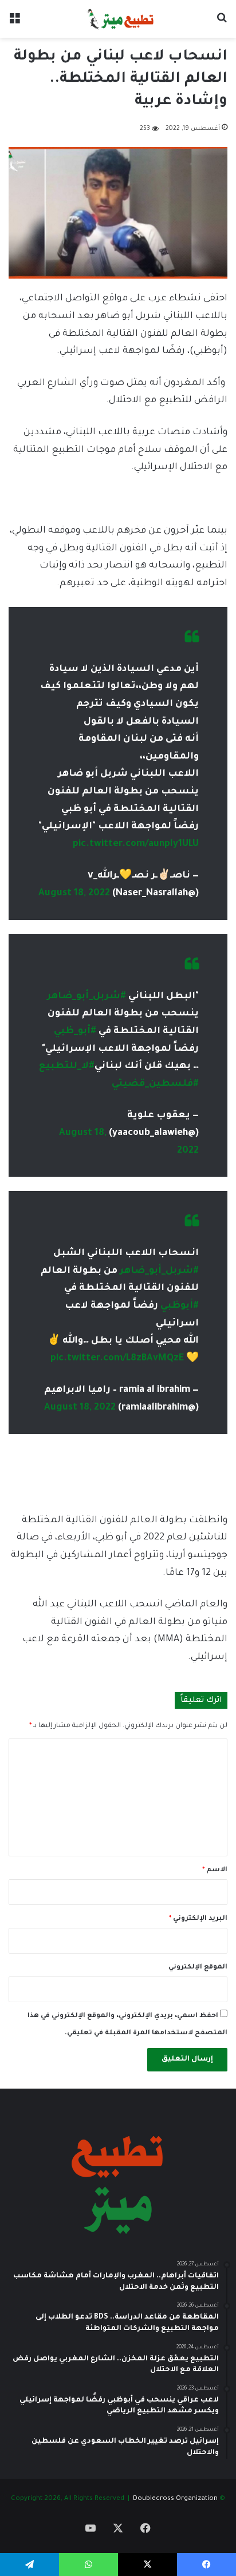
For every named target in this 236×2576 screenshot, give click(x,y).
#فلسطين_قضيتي (155, 1084)
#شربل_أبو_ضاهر (86, 997)
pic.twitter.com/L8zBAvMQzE (117, 1359)
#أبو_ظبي (75, 1031)
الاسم (215, 1870)
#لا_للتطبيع (67, 1066)
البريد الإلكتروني (198, 1919)
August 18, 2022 (74, 894)
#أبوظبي (180, 1306)
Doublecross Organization (175, 2499)
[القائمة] (14, 23)
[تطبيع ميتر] (118, 19)
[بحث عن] (222, 23)
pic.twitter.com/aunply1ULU (136, 844)
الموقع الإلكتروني (198, 1968)
